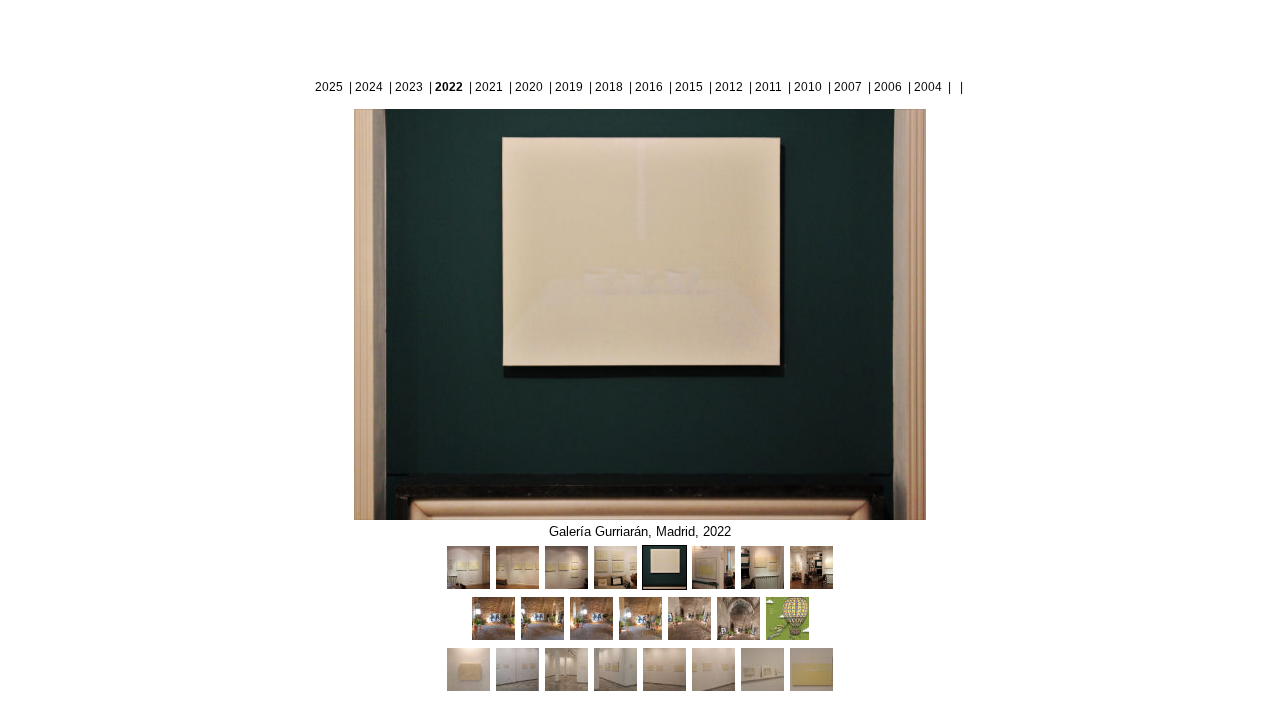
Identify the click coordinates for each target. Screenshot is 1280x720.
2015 (689, 87)
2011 (768, 87)
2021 (489, 87)
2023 (409, 87)
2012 (729, 87)
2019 (569, 87)
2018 (609, 87)
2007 (848, 87)
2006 (888, 87)
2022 (449, 87)
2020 (529, 87)
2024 (369, 87)
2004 (928, 87)
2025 (329, 87)
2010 (808, 87)
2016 (649, 87)
